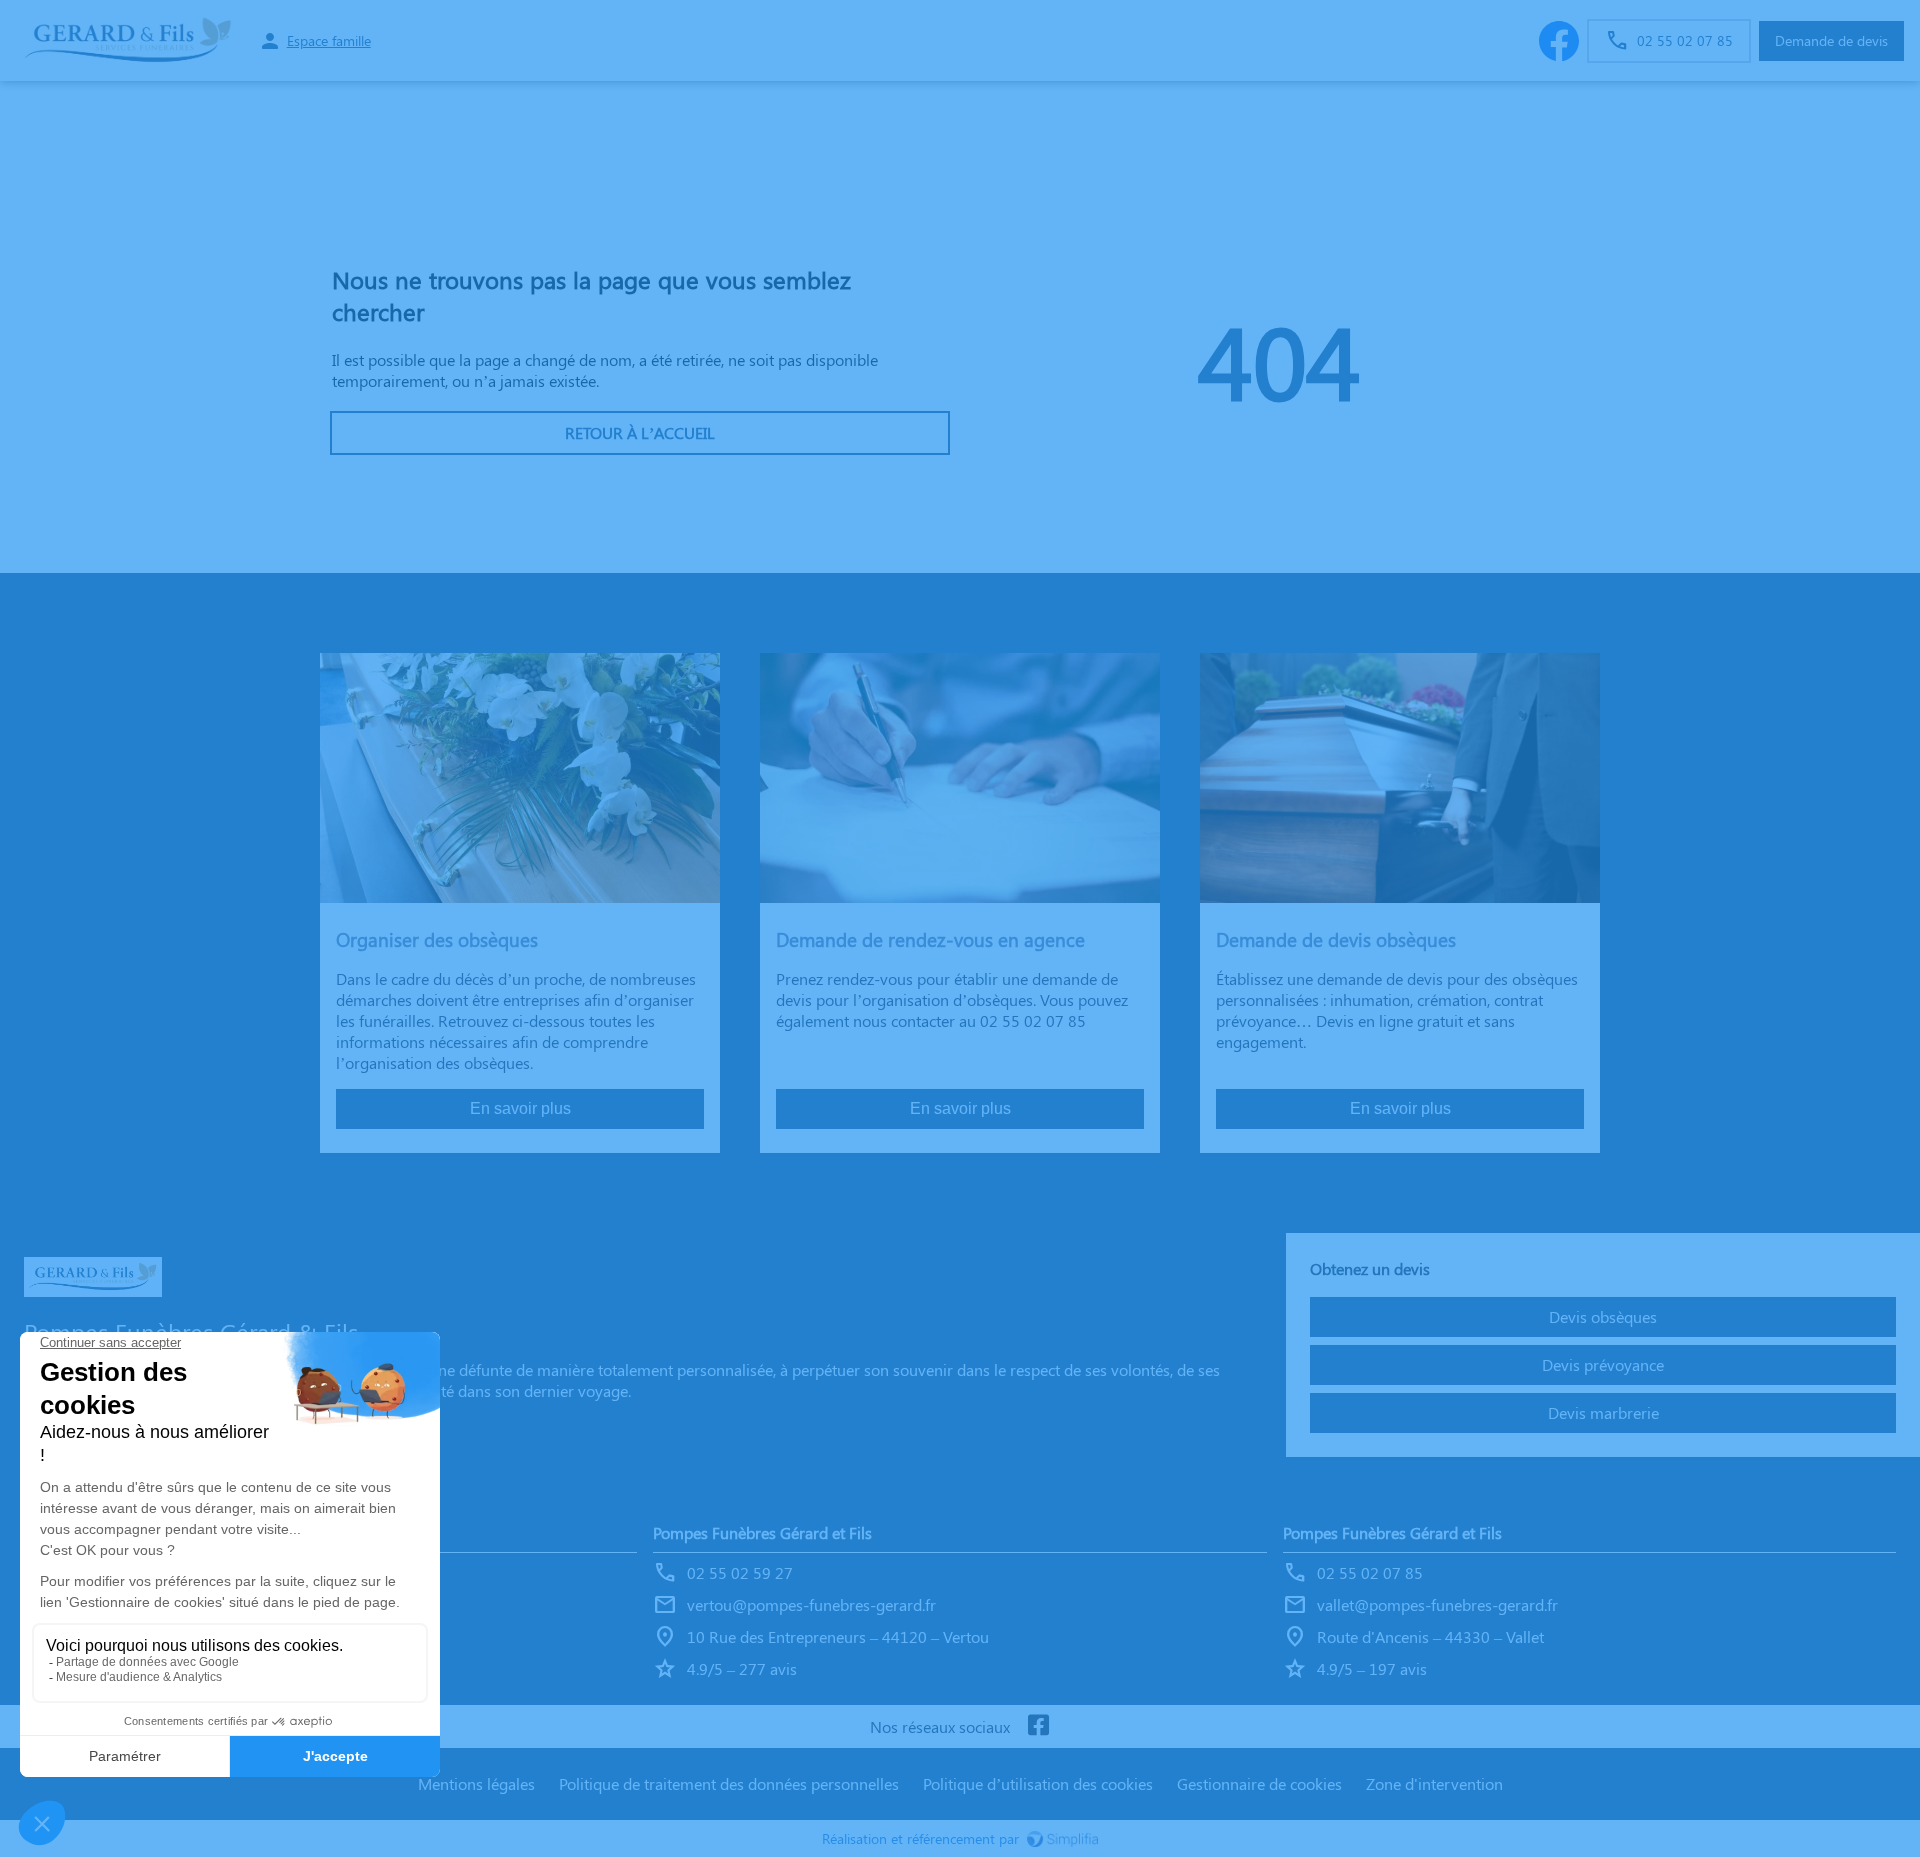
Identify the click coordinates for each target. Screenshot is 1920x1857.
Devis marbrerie (1603, 1412)
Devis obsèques (1603, 1316)
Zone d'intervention (1434, 1783)
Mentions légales (476, 1783)
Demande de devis (1831, 40)
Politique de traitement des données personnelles (729, 1783)
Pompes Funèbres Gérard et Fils (762, 1532)
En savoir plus (520, 1108)
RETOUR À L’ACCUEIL (640, 432)
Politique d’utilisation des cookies (1038, 1783)
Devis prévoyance (1603, 1364)
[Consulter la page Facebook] (1038, 1726)
